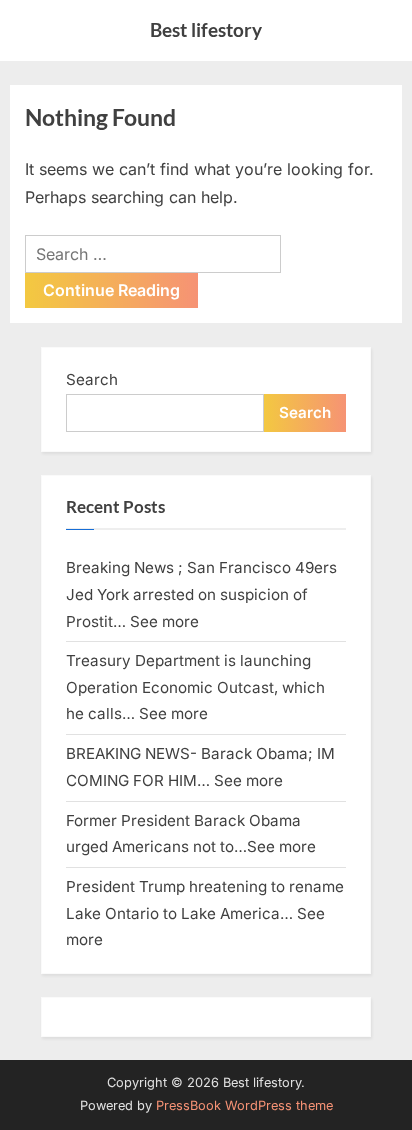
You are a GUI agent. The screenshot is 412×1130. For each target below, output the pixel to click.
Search (92, 379)
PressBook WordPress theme (244, 1105)
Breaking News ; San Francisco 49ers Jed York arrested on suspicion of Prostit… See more (201, 594)
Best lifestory (206, 29)
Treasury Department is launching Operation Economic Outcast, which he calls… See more (195, 687)
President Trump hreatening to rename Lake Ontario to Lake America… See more (205, 913)
